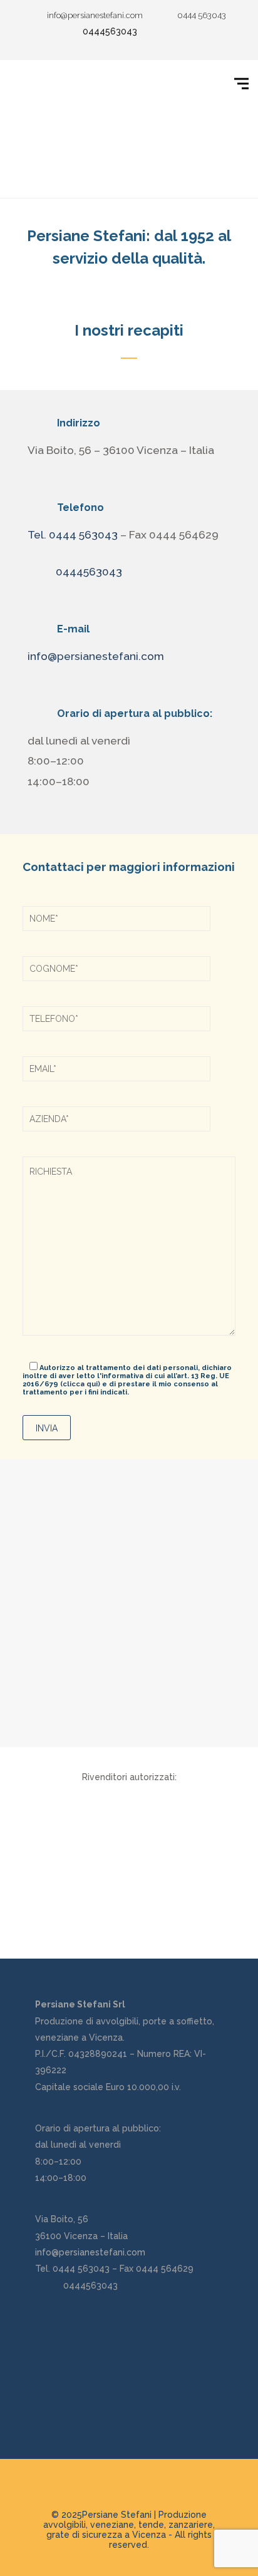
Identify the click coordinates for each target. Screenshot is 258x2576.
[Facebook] (168, 30)
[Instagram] (187, 30)
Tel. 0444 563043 (73, 535)
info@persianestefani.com (96, 656)
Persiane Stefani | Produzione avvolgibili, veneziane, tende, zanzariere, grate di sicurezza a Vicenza (129, 2525)
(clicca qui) (80, 1384)
